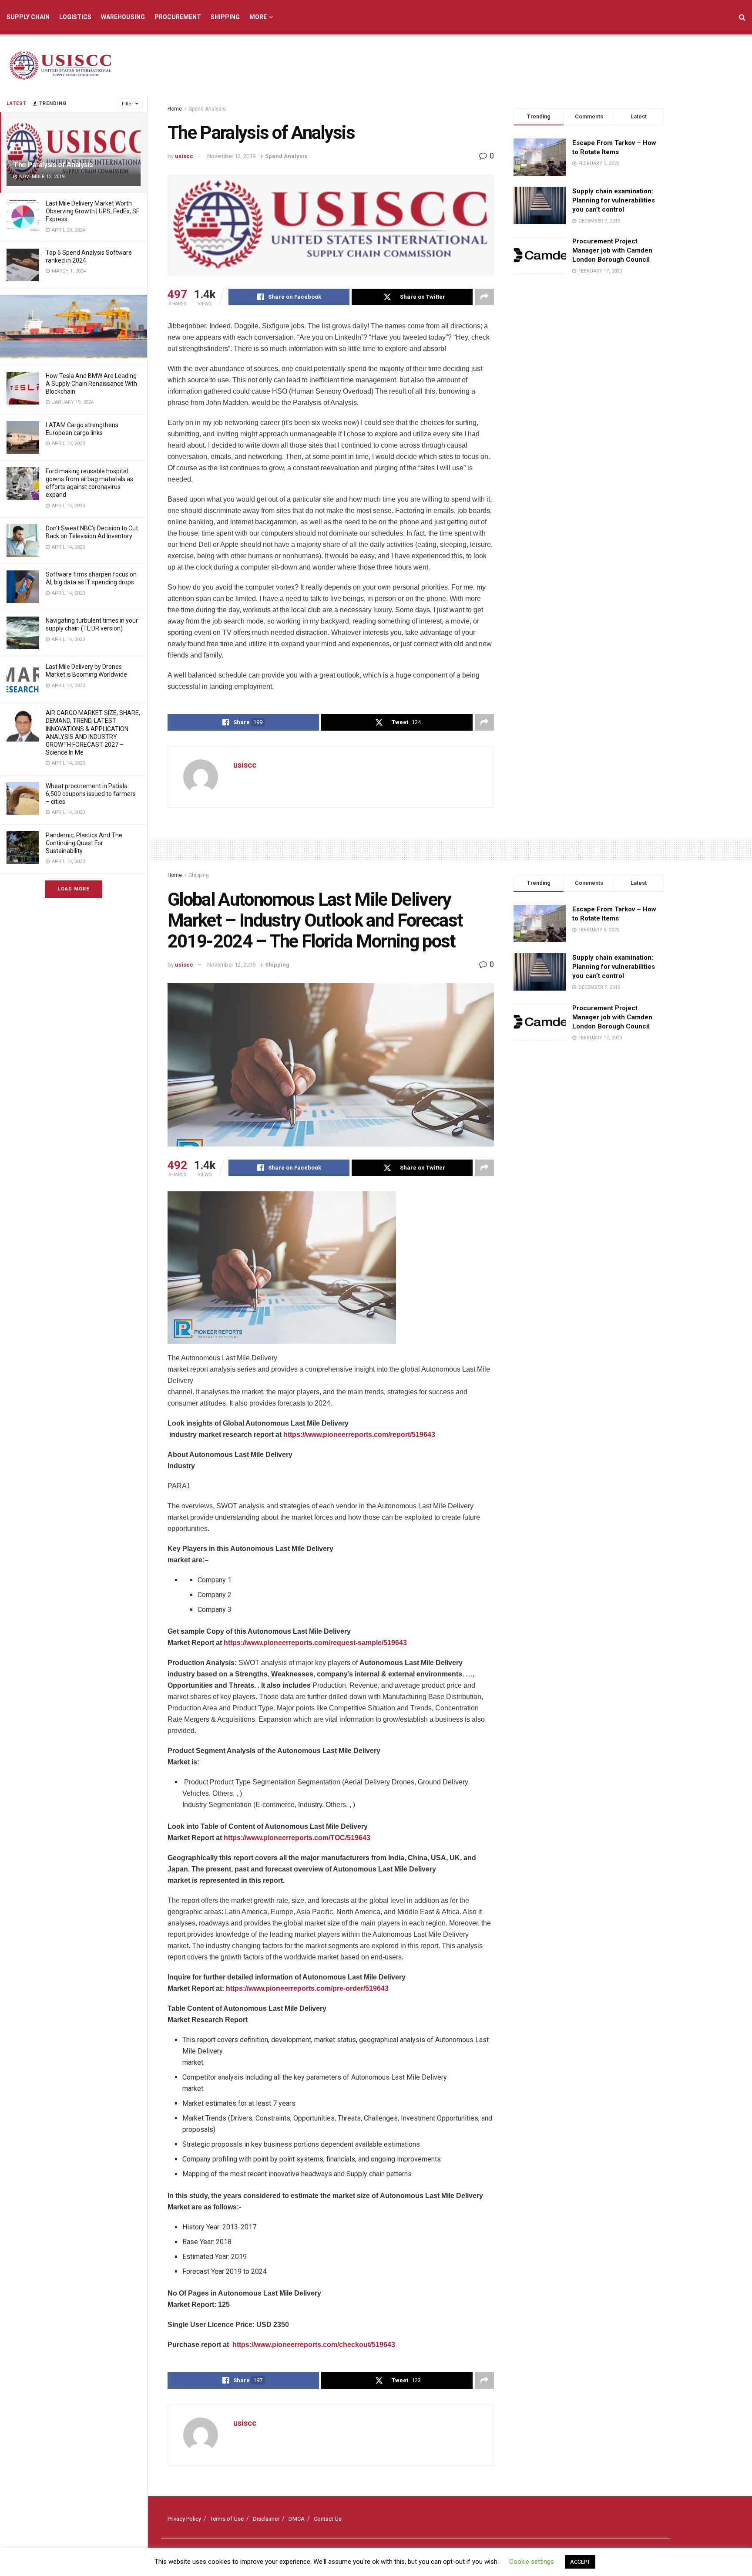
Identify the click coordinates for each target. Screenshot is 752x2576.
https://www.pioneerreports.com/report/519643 (359, 1435)
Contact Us (328, 2519)
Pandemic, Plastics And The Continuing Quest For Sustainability (84, 843)
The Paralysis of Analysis (53, 165)
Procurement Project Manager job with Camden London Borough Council (612, 250)
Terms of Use (227, 2519)
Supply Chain (28, 17)
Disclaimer (266, 2519)
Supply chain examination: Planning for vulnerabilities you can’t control (614, 200)
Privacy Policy (184, 2519)
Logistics (75, 17)
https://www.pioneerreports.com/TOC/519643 (297, 1838)
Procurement (178, 17)
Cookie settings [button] (532, 2562)
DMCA (297, 2519)
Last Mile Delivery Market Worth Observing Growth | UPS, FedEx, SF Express (92, 211)
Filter (128, 104)
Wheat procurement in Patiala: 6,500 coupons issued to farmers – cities (91, 794)
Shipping (225, 17)
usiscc (184, 156)
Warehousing (123, 17)
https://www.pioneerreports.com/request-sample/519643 (315, 1643)
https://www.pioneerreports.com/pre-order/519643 (307, 1988)
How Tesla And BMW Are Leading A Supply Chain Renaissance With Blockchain (91, 384)
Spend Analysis (207, 109)
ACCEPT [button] (580, 2562)
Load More (74, 889)
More (258, 17)
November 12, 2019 (231, 156)
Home (175, 109)
